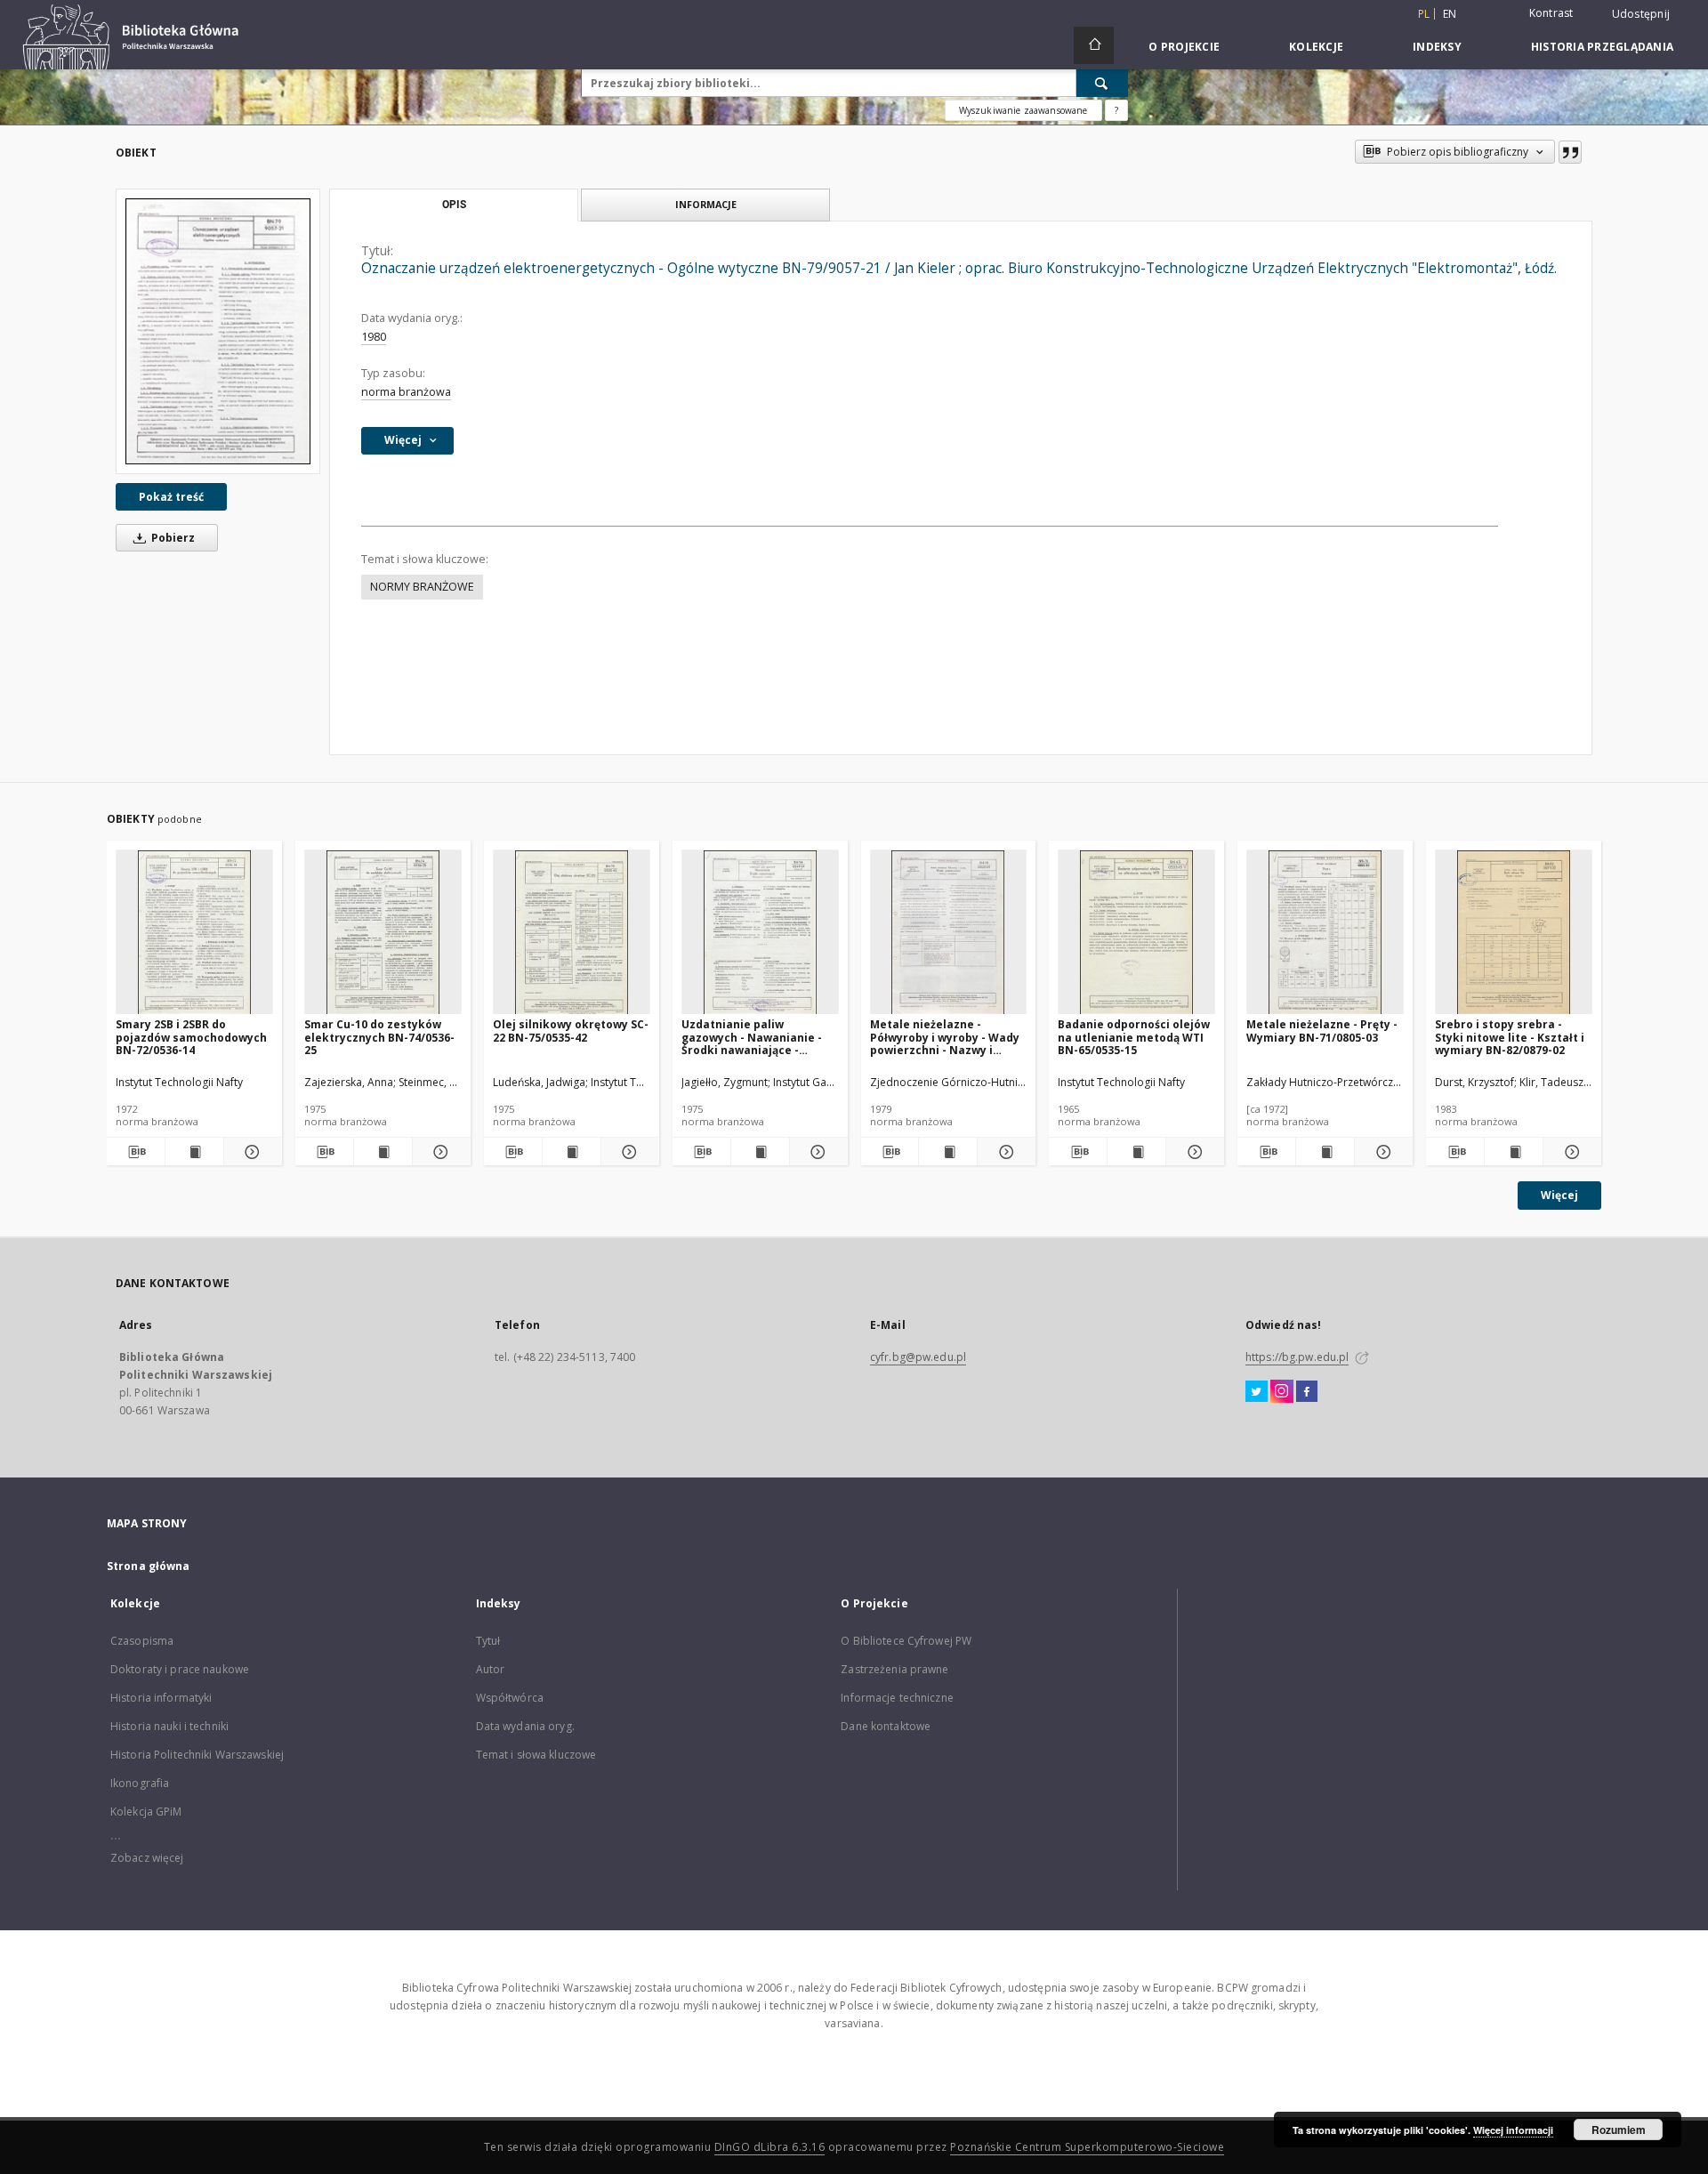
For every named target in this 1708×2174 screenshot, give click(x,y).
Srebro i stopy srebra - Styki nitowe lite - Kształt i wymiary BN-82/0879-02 (1510, 1037)
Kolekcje (1316, 47)
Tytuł (488, 1641)
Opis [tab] (454, 205)
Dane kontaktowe (886, 1726)
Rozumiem (1619, 2130)
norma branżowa (406, 392)
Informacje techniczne (897, 1698)
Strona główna (149, 1566)
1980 (374, 337)
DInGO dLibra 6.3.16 (770, 2147)
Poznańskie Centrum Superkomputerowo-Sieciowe (1087, 2147)
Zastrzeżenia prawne (894, 1669)
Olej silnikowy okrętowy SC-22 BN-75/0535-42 (571, 1031)
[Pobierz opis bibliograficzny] (136, 1152)
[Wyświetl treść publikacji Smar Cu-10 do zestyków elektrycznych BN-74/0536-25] (383, 1152)
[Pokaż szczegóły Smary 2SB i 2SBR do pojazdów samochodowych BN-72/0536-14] (250, 1152)
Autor (491, 1669)
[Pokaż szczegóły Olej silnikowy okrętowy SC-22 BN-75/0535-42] (628, 1152)
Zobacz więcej (147, 1858)
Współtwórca (510, 1698)
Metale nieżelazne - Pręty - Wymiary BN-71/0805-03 (1322, 1031)
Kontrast (1551, 13)
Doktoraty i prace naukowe (180, 1669)
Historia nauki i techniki (169, 1726)
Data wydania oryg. (525, 1726)
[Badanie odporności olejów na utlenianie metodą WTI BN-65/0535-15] (1136, 933)
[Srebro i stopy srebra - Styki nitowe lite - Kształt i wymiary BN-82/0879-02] (1514, 933)
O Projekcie (1184, 47)
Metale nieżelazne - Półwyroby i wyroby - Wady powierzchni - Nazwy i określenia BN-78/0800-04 (945, 1037)
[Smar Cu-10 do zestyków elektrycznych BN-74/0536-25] (383, 933)
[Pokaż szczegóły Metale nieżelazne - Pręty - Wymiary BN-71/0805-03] (1381, 1152)
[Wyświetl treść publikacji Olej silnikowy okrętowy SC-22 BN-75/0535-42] (572, 1152)
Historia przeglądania (1602, 47)
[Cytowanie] (1570, 152)
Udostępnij (1641, 14)
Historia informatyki (161, 1698)
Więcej (1559, 1195)
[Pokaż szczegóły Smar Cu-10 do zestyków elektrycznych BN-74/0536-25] (439, 1152)
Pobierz (172, 538)
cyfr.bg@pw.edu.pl (918, 1357)
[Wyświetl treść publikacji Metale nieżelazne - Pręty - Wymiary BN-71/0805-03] (1325, 1152)
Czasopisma (142, 1641)
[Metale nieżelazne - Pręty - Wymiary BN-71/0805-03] (1325, 933)
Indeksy (1437, 47)
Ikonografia (140, 1783)
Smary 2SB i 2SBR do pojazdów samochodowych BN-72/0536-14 (191, 1037)
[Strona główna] (1094, 45)
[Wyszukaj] (1102, 83)
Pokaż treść (171, 497)
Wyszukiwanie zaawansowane (1023, 110)
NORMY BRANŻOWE (422, 587)
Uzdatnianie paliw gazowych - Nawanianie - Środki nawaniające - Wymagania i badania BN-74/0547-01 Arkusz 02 (754, 1037)
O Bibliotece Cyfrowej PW (906, 1641)
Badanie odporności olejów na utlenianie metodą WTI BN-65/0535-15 (1134, 1037)
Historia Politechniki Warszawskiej (197, 1755)
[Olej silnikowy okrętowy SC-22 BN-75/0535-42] (572, 933)
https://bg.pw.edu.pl (1297, 1357)
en (1450, 14)
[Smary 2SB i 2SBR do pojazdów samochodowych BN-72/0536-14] (194, 933)
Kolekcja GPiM (146, 1812)
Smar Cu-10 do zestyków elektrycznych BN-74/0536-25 (379, 1037)
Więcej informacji (1513, 2130)
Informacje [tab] (706, 204)
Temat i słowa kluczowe (536, 1755)
